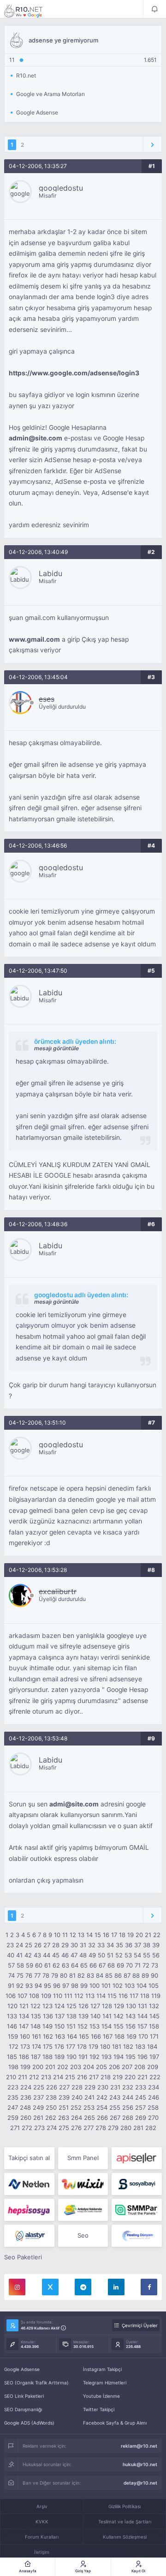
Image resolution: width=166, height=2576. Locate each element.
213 (46, 2077)
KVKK (42, 2522)
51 (110, 1955)
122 (36, 2006)
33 (101, 1945)
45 (56, 1955)
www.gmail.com (34, 639)
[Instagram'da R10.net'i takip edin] (17, 2287)
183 (140, 2046)
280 (126, 2128)
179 (93, 2046)
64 (75, 1965)
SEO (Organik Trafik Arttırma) (36, 2383)
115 (112, 1996)
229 (90, 2087)
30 (74, 1945)
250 (51, 2107)
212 (34, 2077)
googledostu (61, 188)
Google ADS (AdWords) (29, 2423)
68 (111, 1965)
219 (118, 2077)
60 (39, 1965)
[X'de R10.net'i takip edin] (50, 2287)
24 (19, 1945)
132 (154, 2006)
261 (38, 2118)
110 (58, 1996)
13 (81, 1935)
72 (146, 1965)
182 (128, 2046)
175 (48, 2046)
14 (89, 1935)
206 (114, 2067)
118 (145, 1996)
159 (13, 2036)
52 (119, 1955)
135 (36, 2016)
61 (47, 1965)
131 (142, 2006)
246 (154, 2097)
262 (51, 2118)
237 (39, 2097)
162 (48, 2036)
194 (119, 2057)
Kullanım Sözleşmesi (125, 2537)
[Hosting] (29, 2184)
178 (82, 2046)
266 (102, 2118)
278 (101, 2128)
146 (12, 2026)
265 (89, 2118)
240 (77, 2097)
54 (137, 1955)
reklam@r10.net (139, 2446)
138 (71, 2016)
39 (156, 1945)
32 (92, 1945)
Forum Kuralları (42, 2537)
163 (60, 2036)
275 (64, 2128)
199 (25, 2067)
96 (57, 1986)
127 (95, 2006)
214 (58, 2077)
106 (11, 1996)
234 (154, 2087)
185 (12, 2057)
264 (77, 2118)
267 (115, 2118)
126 (83, 2006)
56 (156, 1955)
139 (83, 2016)
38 (147, 1945)
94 (38, 1986)
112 (79, 1996)
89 (145, 1975)
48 (83, 1955)
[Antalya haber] (83, 2210)
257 (140, 2107)
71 (138, 1965)
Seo (83, 2235)
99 (84, 1986)
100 (95, 1986)
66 (93, 1965)
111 (68, 1996)
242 (102, 2097)
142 (119, 2016)
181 (117, 2046)
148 (36, 2026)
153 (95, 2026)
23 (10, 1945)
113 (90, 1996)
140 (95, 2016)
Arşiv (42, 2506)
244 (128, 2097)
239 (64, 2097)
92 (20, 1986)
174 (36, 2046)
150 (59, 2026)
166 (96, 2036)
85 (109, 1975)
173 (25, 2046)
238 (51, 2097)
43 (37, 1955)
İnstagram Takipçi (102, 2369)
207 (127, 2067)
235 (13, 2097)
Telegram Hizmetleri (105, 2383)
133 (12, 2016)
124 (59, 2006)
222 (155, 2077)
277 (89, 2128)
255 (115, 2107)
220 (130, 2077)
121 (24, 2006)
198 (13, 2067)
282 (151, 2128)
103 (130, 1986)
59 (30, 1965)
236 (26, 2097)
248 (25, 2107)
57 (11, 1965)
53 (128, 1955)
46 (65, 1955)
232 (128, 2087)
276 (76, 2128)
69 (120, 1965)
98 (75, 1986)
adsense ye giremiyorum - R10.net (30, 11)
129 (119, 2006)
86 (118, 1975)
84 (100, 1975)
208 (140, 2067)
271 (15, 2128)
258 (153, 2107)
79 (55, 1975)
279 (113, 2128)
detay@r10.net (140, 2483)
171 (154, 2036)
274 (52, 2128)
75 (20, 1975)
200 (38, 2067)
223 (13, 2087)
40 (11, 1955)
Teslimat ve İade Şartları (125, 2522)
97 (66, 1986)
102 (118, 1986)
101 (106, 1986)
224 (26, 2087)
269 (141, 2118)
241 (89, 2097)
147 (24, 2026)
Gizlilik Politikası (125, 2506)
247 (13, 2107)
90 (154, 1975)
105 (154, 1986)
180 (105, 2046)
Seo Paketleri (23, 2257)
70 (129, 1965)
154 (107, 2026)
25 (29, 1945)
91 (11, 1986)
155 (119, 2026)
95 (47, 1986)
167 (108, 2036)
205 (101, 2067)
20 (139, 1935)
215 (70, 2077)
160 (25, 2036)
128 (107, 2006)
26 (38, 1945)
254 (102, 2107)
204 (89, 2067)
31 (83, 1945)
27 (47, 1945)
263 (64, 2118)
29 (65, 1945)
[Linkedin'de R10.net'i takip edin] (116, 2287)
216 (82, 2077)
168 (119, 2036)
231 (115, 2087)
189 (59, 2057)
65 (84, 1965)
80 (64, 1975)
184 (152, 2046)
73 (155, 1965)
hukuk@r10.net (140, 2464)
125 (71, 2006)
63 (65, 1965)
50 (101, 1955)
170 (143, 2036)
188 (47, 2057)
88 (136, 1975)
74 (12, 1975)
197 (154, 2057)
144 (142, 2016)
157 (142, 2026)
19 (130, 1935)
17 (114, 1935)
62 (56, 1965)
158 (154, 2026)
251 (64, 2107)
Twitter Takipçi (99, 2409)
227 (64, 2087)
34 (110, 1945)
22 (157, 1935)
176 (59, 2046)
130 (131, 2006)
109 (46, 1996)
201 (50, 2067)
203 (76, 2067)
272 (27, 2128)
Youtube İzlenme (101, 2396)
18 (122, 1935)
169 (131, 2036)
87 (127, 1975)
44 (47, 1955)
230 (103, 2087)
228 (77, 2087)
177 (71, 2046)
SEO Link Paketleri (24, 2396)
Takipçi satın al (29, 2158)
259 (13, 2118)
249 (38, 2107)
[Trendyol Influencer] (83, 2184)
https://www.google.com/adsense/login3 (74, 373)
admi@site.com (74, 1804)
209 (153, 2067)
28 (56, 1945)
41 (19, 1955)
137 (60, 2016)
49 (92, 1955)
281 (138, 2128)
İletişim (42, 2552)
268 (128, 2118)
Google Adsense (22, 2369)
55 (147, 1955)
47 (74, 1955)
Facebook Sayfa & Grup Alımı (115, 2423)
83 (90, 1975)
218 (106, 2077)
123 (47, 2006)
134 (24, 2016)
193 (107, 2057)
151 (71, 2026)
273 (39, 2128)
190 (71, 2057)
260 (26, 2118)
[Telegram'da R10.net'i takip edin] (83, 2287)
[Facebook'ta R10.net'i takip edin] (149, 2287)
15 (98, 1935)
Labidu (50, 573)
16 (106, 1935)
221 (142, 2077)
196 (142, 2057)
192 (95, 2057)
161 (36, 2036)
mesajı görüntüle (56, 1048)
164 (72, 2036)
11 (65, 1935)
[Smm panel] (137, 2210)
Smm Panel (83, 2158)
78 (46, 1975)
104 (142, 1986)
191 (83, 2057)
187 (36, 2057)
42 (28, 1955)
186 (24, 2057)
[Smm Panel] (137, 2158)
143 (130, 2016)
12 (73, 1935)
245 (141, 2097)
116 (123, 1996)
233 (141, 2087)
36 (129, 1945)
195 (130, 2057)
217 (94, 2077)
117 (134, 1996)
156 (130, 2026)
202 (63, 2067)
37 (138, 1945)
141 (107, 2016)
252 (76, 2107)
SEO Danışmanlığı (23, 2409)
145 (154, 2016)
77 (37, 1975)
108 (34, 1996)
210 (11, 2077)
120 (12, 2006)
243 (115, 2097)
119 (156, 1996)
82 (81, 1975)
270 (153, 2118)
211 (23, 2077)
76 (29, 1975)
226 (52, 2087)
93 (29, 1986)
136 (48, 2016)
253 (89, 2107)
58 (20, 1965)
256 (128, 2107)
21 (148, 1935)
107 (22, 1996)
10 (57, 1935)
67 (102, 1965)
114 (101, 1996)
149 (47, 2026)
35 (119, 1945)
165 (84, 2036)
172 (14, 2046)
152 (83, 2026)
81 (72, 1975)
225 (39, 2087)
